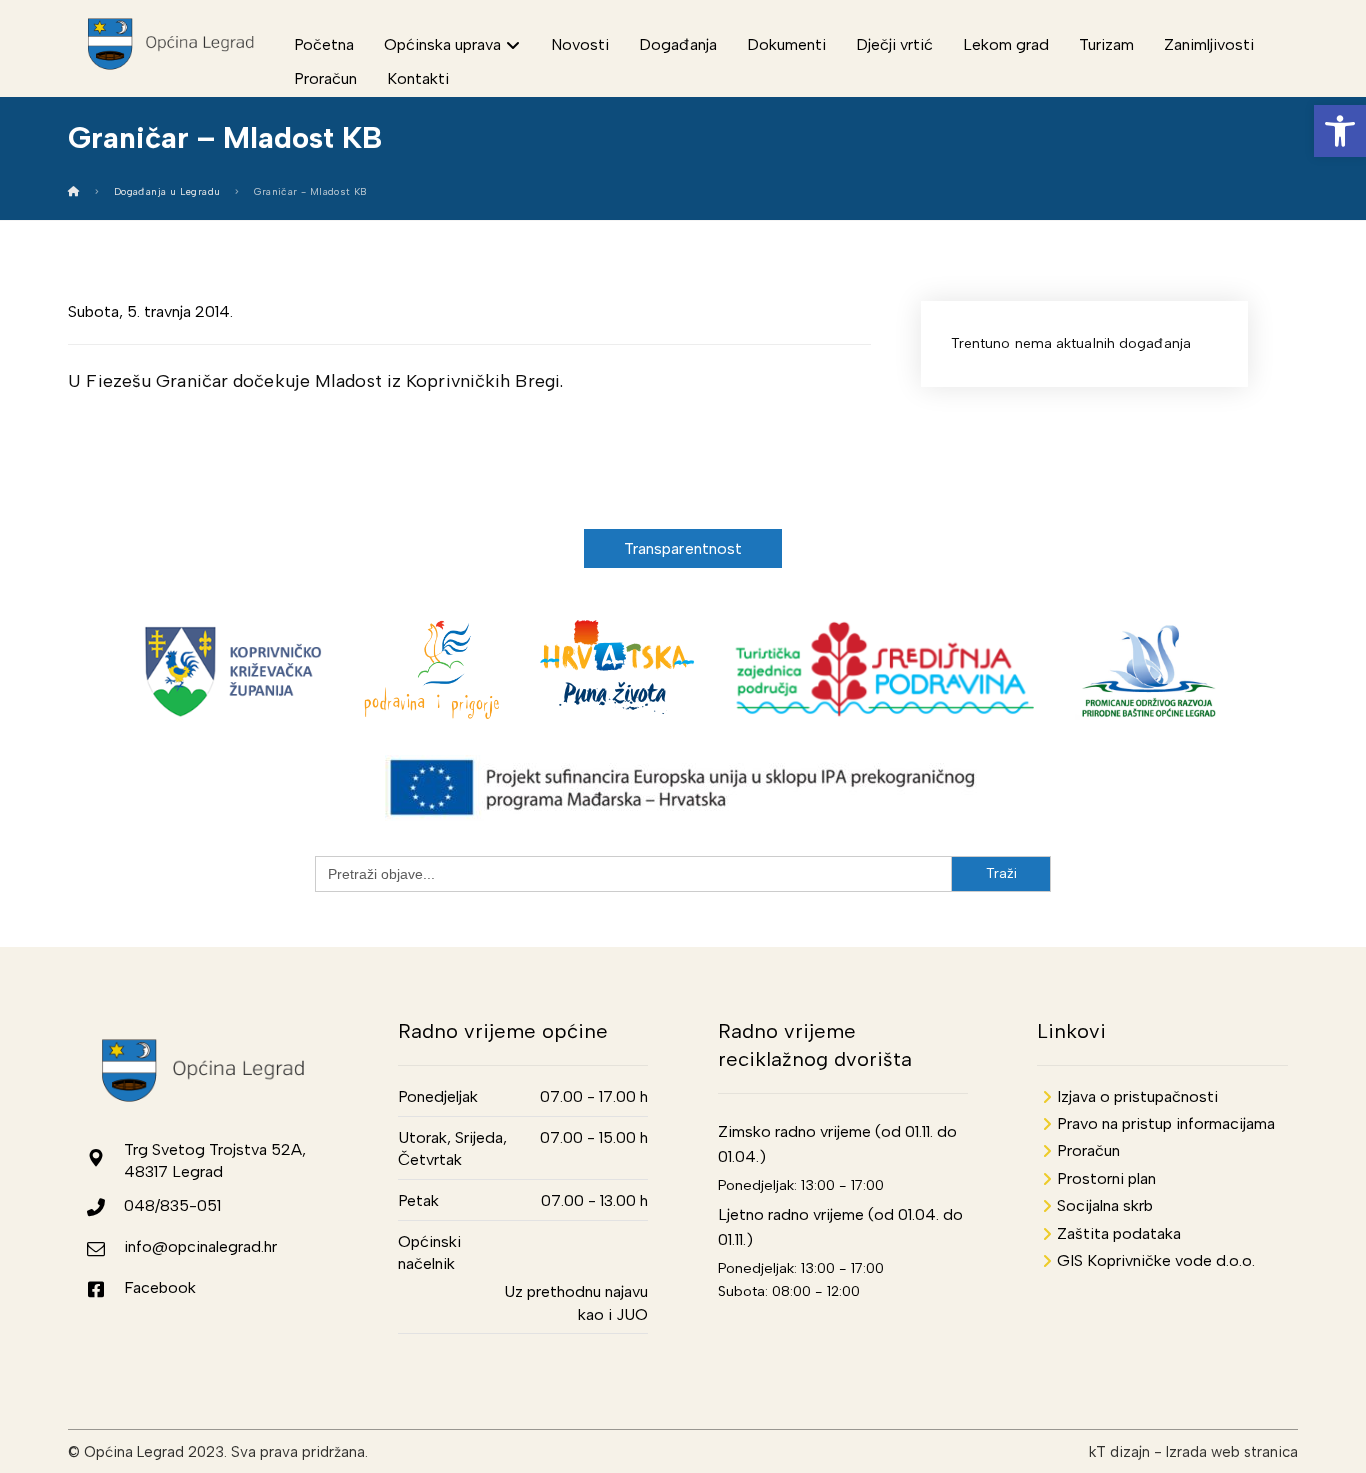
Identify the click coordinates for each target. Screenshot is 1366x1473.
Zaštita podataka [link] (1119, 1233)
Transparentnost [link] (683, 548)
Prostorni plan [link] (1106, 1178)
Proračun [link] (1088, 1150)
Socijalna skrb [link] (1105, 1205)
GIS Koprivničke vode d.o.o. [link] (1156, 1260)
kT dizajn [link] (1119, 1452)
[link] (1340, 131)
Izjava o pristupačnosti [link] (1137, 1096)
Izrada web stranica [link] (1232, 1452)
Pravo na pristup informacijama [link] (1166, 1123)
